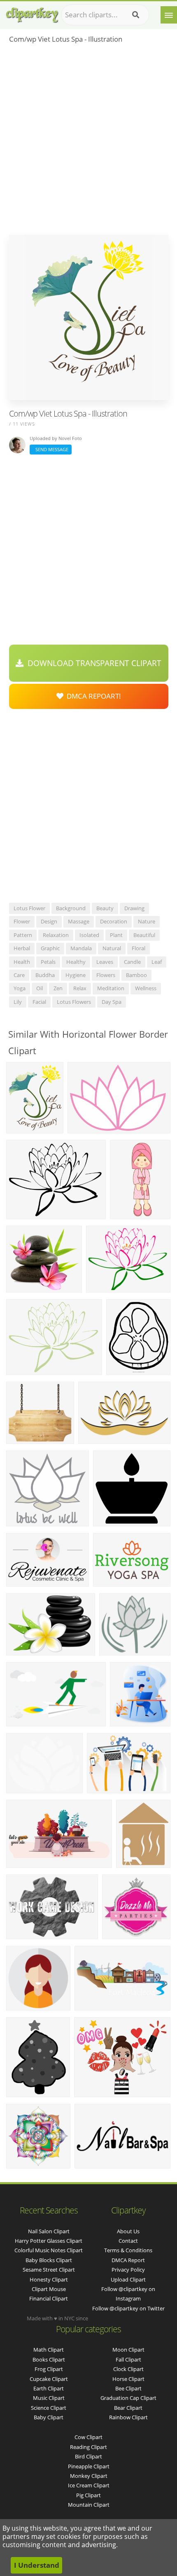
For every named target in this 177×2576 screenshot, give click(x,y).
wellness (146, 988)
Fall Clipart (128, 2359)
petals (48, 962)
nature (147, 921)
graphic (50, 948)
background (71, 908)
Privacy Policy (128, 2270)
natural (112, 948)
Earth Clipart (49, 2388)
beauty (105, 908)
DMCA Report (128, 2260)
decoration (114, 921)
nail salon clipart (49, 2231)
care (19, 975)
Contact (128, 2241)
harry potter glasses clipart (49, 2241)
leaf (157, 962)
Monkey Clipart (89, 2476)
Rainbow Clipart (128, 2417)
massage (79, 921)
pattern (23, 935)
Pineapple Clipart (89, 2466)
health (22, 962)
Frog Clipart (49, 2369)
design (49, 921)
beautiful (144, 935)
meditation (111, 988)
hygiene (76, 975)
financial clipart (49, 2298)
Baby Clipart (49, 2417)
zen (58, 988)
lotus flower (29, 908)
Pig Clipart (88, 2495)
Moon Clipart (128, 2350)
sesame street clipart (49, 2270)
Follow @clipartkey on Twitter (128, 2308)
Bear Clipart (128, 2408)
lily (18, 1002)
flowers (106, 975)
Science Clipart (49, 2408)
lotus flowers (74, 1002)
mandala (81, 948)
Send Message (51, 449)
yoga (20, 988)
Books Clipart (49, 2359)
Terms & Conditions (128, 2250)
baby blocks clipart (49, 2260)
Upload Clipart (128, 2279)
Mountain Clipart (89, 2505)
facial (39, 1002)
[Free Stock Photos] (32, 13)
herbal (22, 948)
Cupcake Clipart (49, 2379)
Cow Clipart (88, 2437)
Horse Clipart (128, 2379)
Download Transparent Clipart (92, 663)
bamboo (136, 975)
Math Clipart (49, 2350)
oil (40, 988)
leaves (105, 962)
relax (80, 988)
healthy (76, 962)
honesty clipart (49, 2279)
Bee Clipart (128, 2388)
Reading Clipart (88, 2447)
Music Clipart (49, 2398)
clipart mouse (49, 2289)
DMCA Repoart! (92, 696)
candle (132, 962)
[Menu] (169, 15)
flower (22, 921)
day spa (112, 1002)
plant (116, 935)
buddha (45, 975)
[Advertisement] (88, 142)
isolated (89, 935)
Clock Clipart (128, 2369)
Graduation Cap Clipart (128, 2398)
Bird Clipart (88, 2456)
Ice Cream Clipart (89, 2485)
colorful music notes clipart (49, 2250)
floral (139, 948)
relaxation (56, 935)
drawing (134, 908)
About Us (128, 2231)
